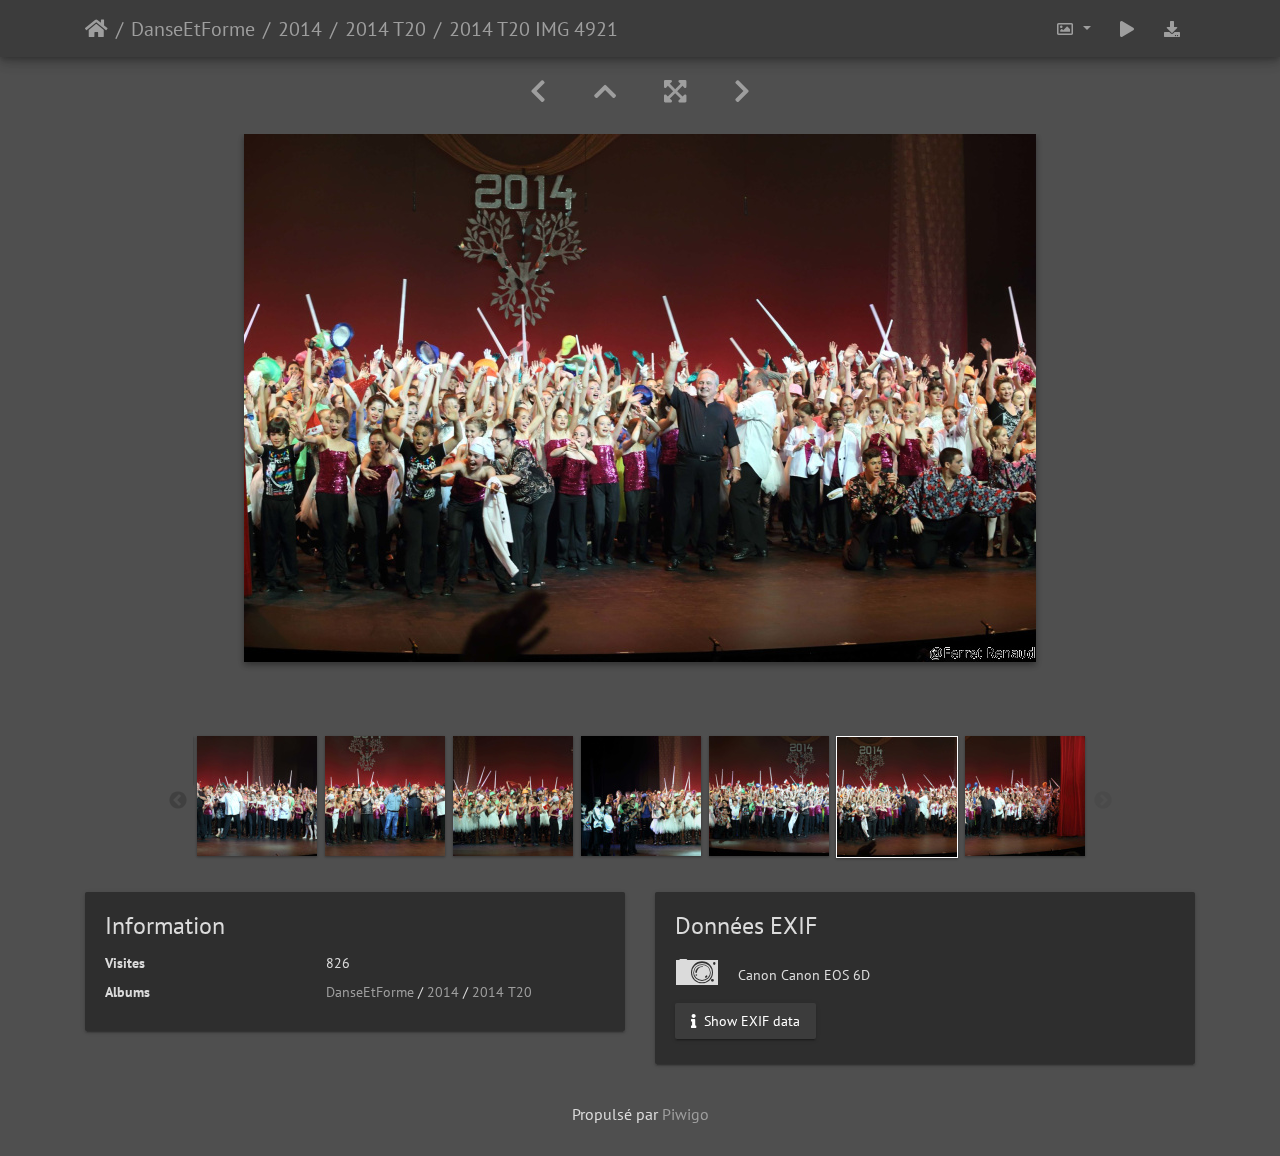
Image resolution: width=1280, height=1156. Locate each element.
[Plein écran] (675, 91)
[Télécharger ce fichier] (1172, 28)
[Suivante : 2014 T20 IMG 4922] (742, 91)
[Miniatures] (605, 91)
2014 (300, 29)
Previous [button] (178, 801)
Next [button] (1103, 801)
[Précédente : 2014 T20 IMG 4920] (538, 91)
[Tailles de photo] (1073, 28)
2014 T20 (385, 29)
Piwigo (685, 1114)
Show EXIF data (750, 1021)
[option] (257, 796)
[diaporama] (1127, 28)
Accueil (96, 29)
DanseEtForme (193, 29)
